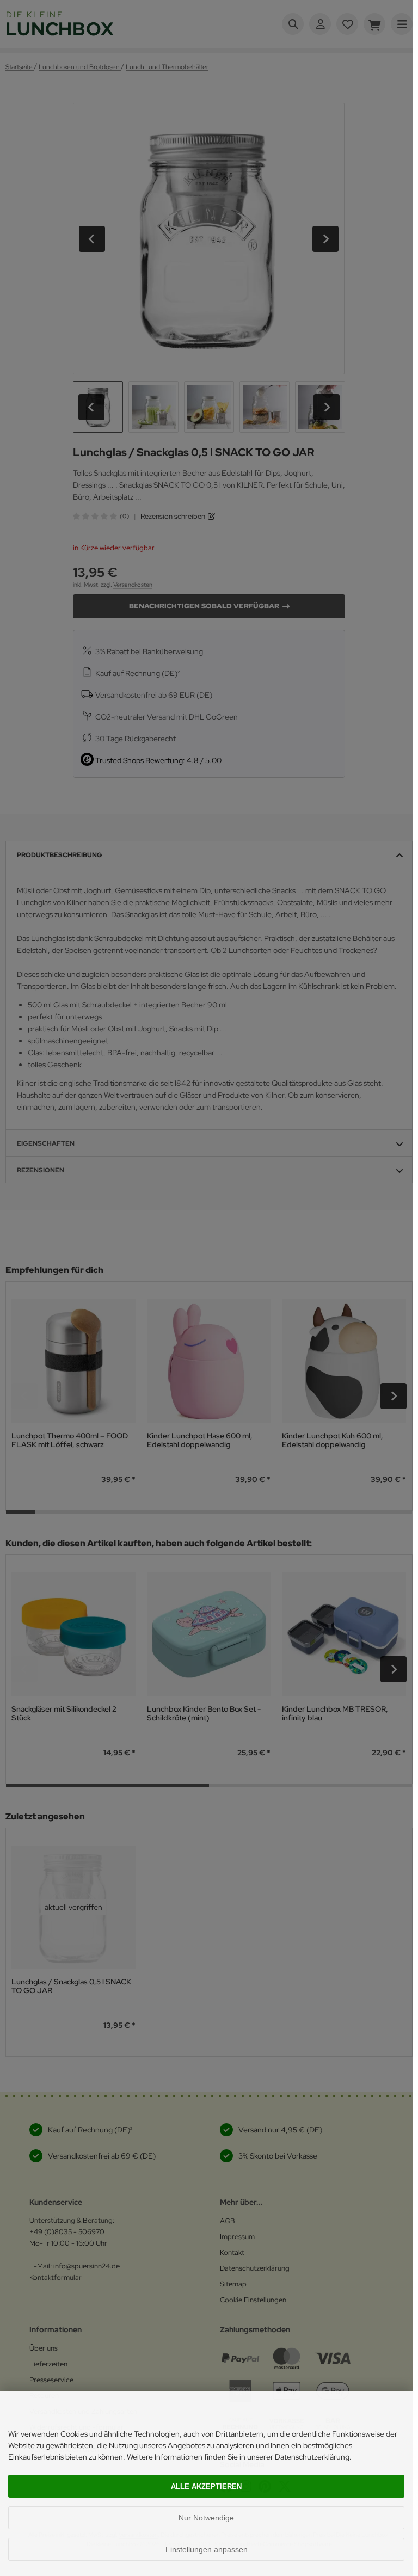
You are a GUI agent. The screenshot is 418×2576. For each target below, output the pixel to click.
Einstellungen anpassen (207, 2549)
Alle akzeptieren (206, 2486)
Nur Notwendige (206, 2518)
